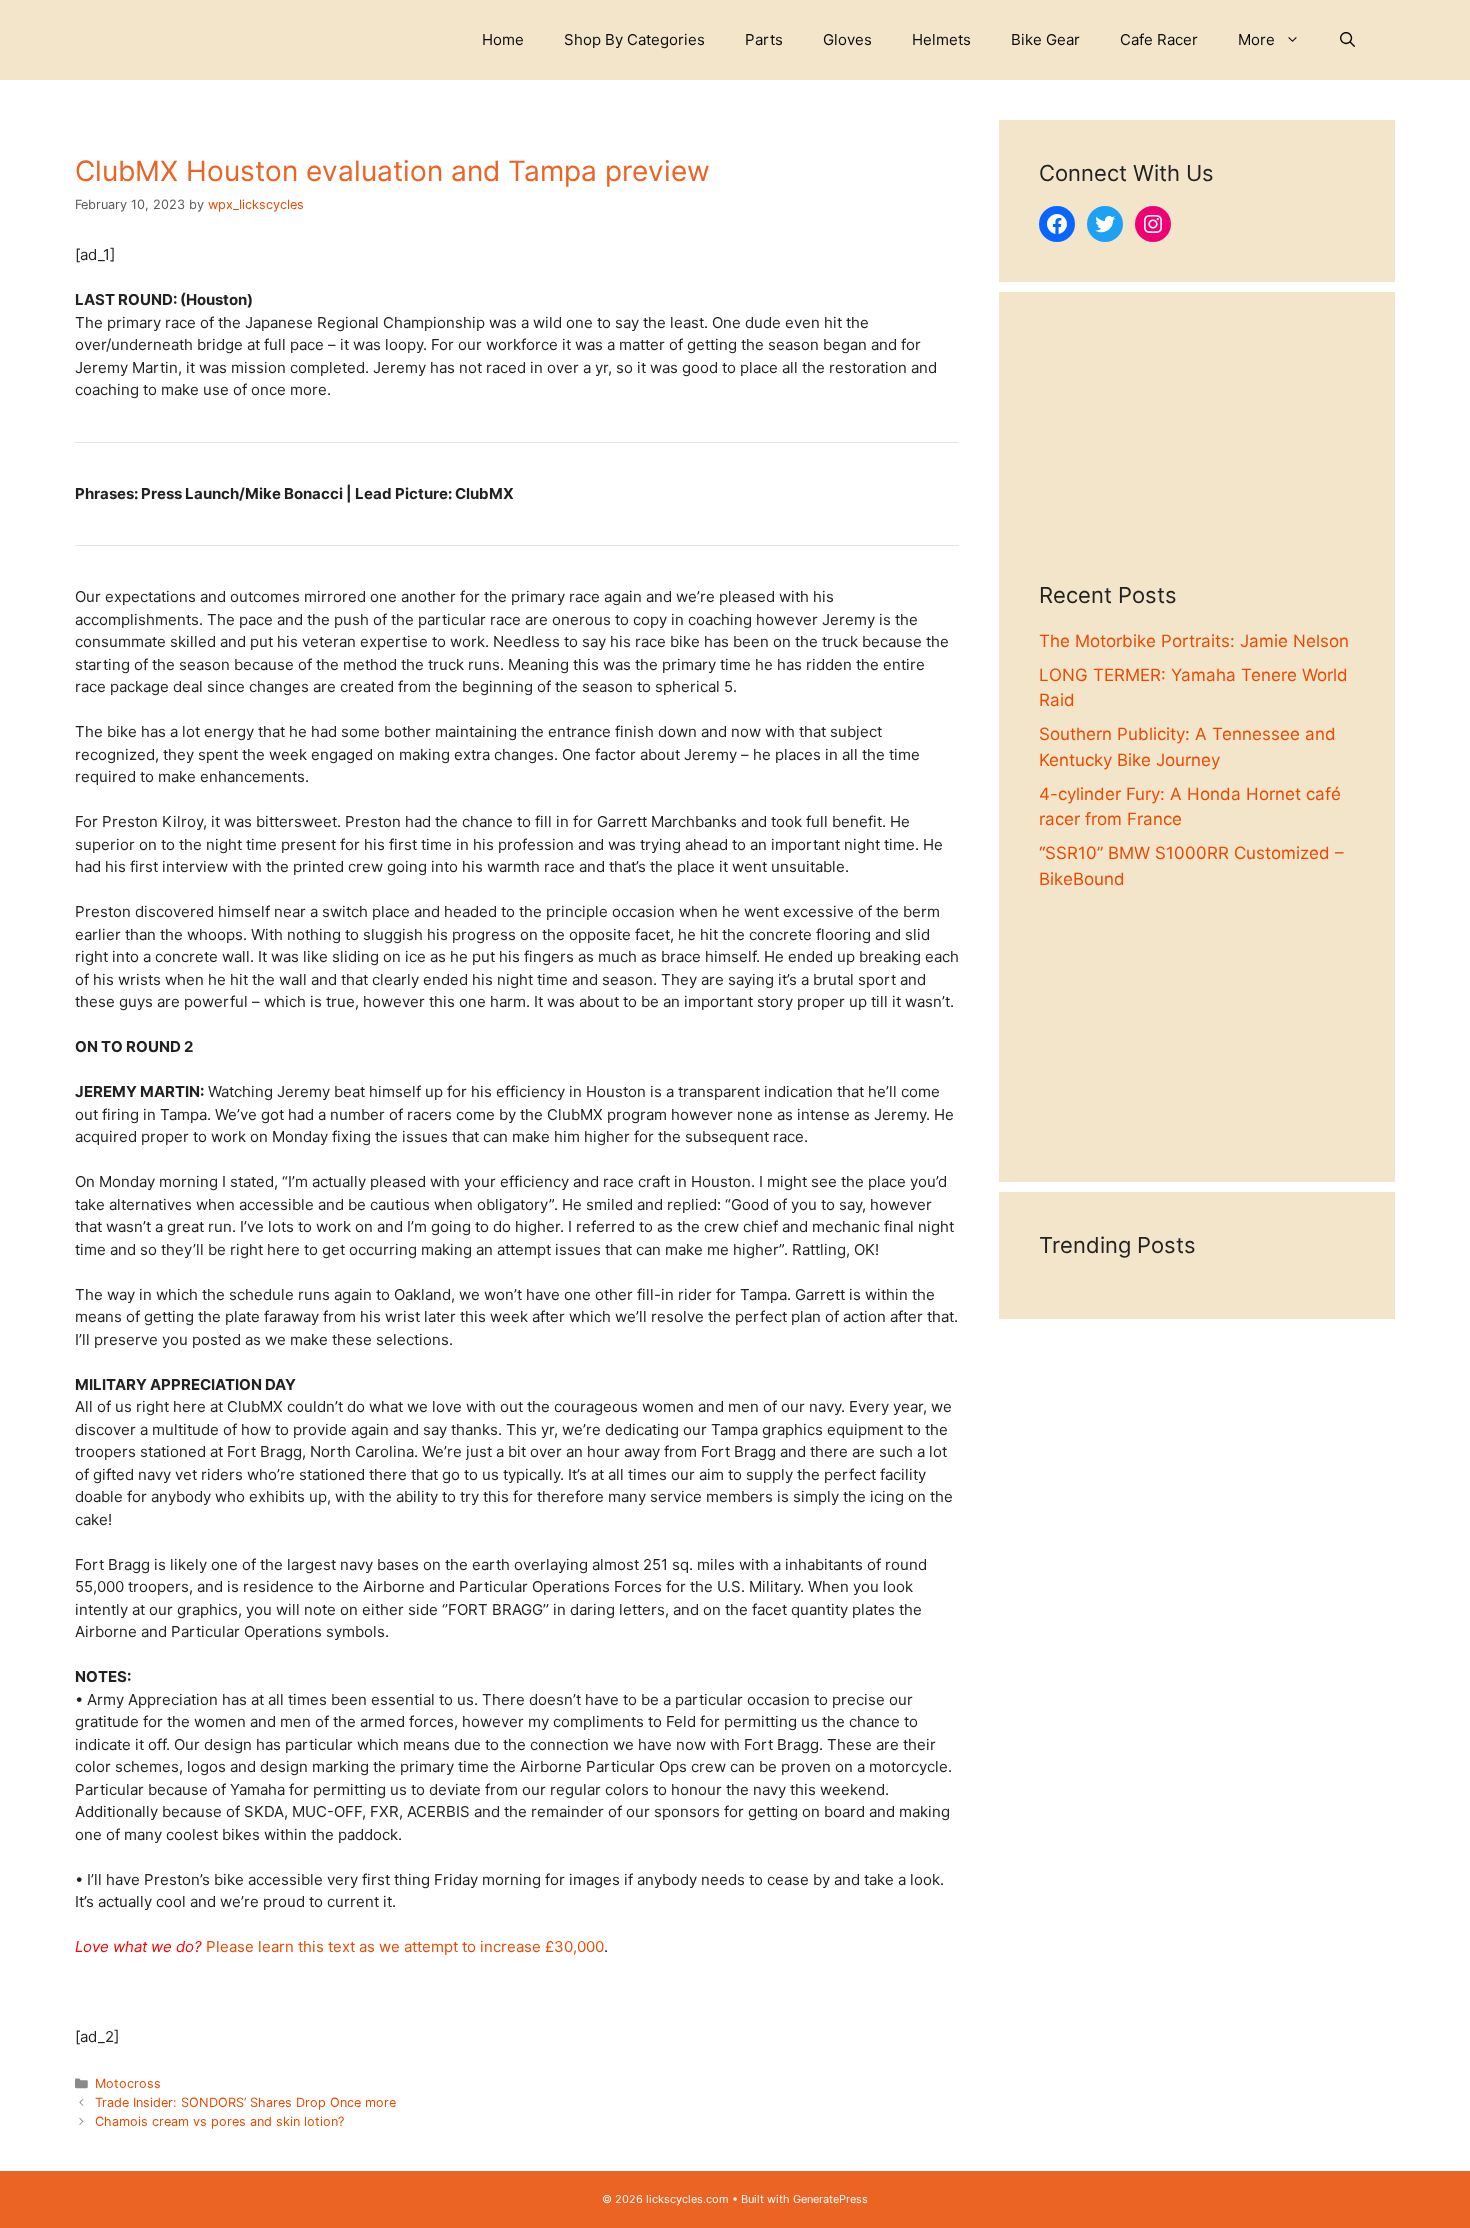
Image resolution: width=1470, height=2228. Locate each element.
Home (503, 39)
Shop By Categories (634, 39)
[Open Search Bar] (1347, 40)
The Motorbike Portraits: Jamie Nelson (1194, 641)
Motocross (128, 2083)
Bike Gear (1045, 39)
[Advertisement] (1197, 457)
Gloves (847, 39)
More (1256, 39)
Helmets (941, 39)
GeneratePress (830, 2199)
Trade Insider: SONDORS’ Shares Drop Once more (245, 2102)
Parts (764, 39)
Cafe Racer (1159, 39)
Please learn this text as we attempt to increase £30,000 (405, 1946)
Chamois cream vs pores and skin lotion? (219, 2121)
